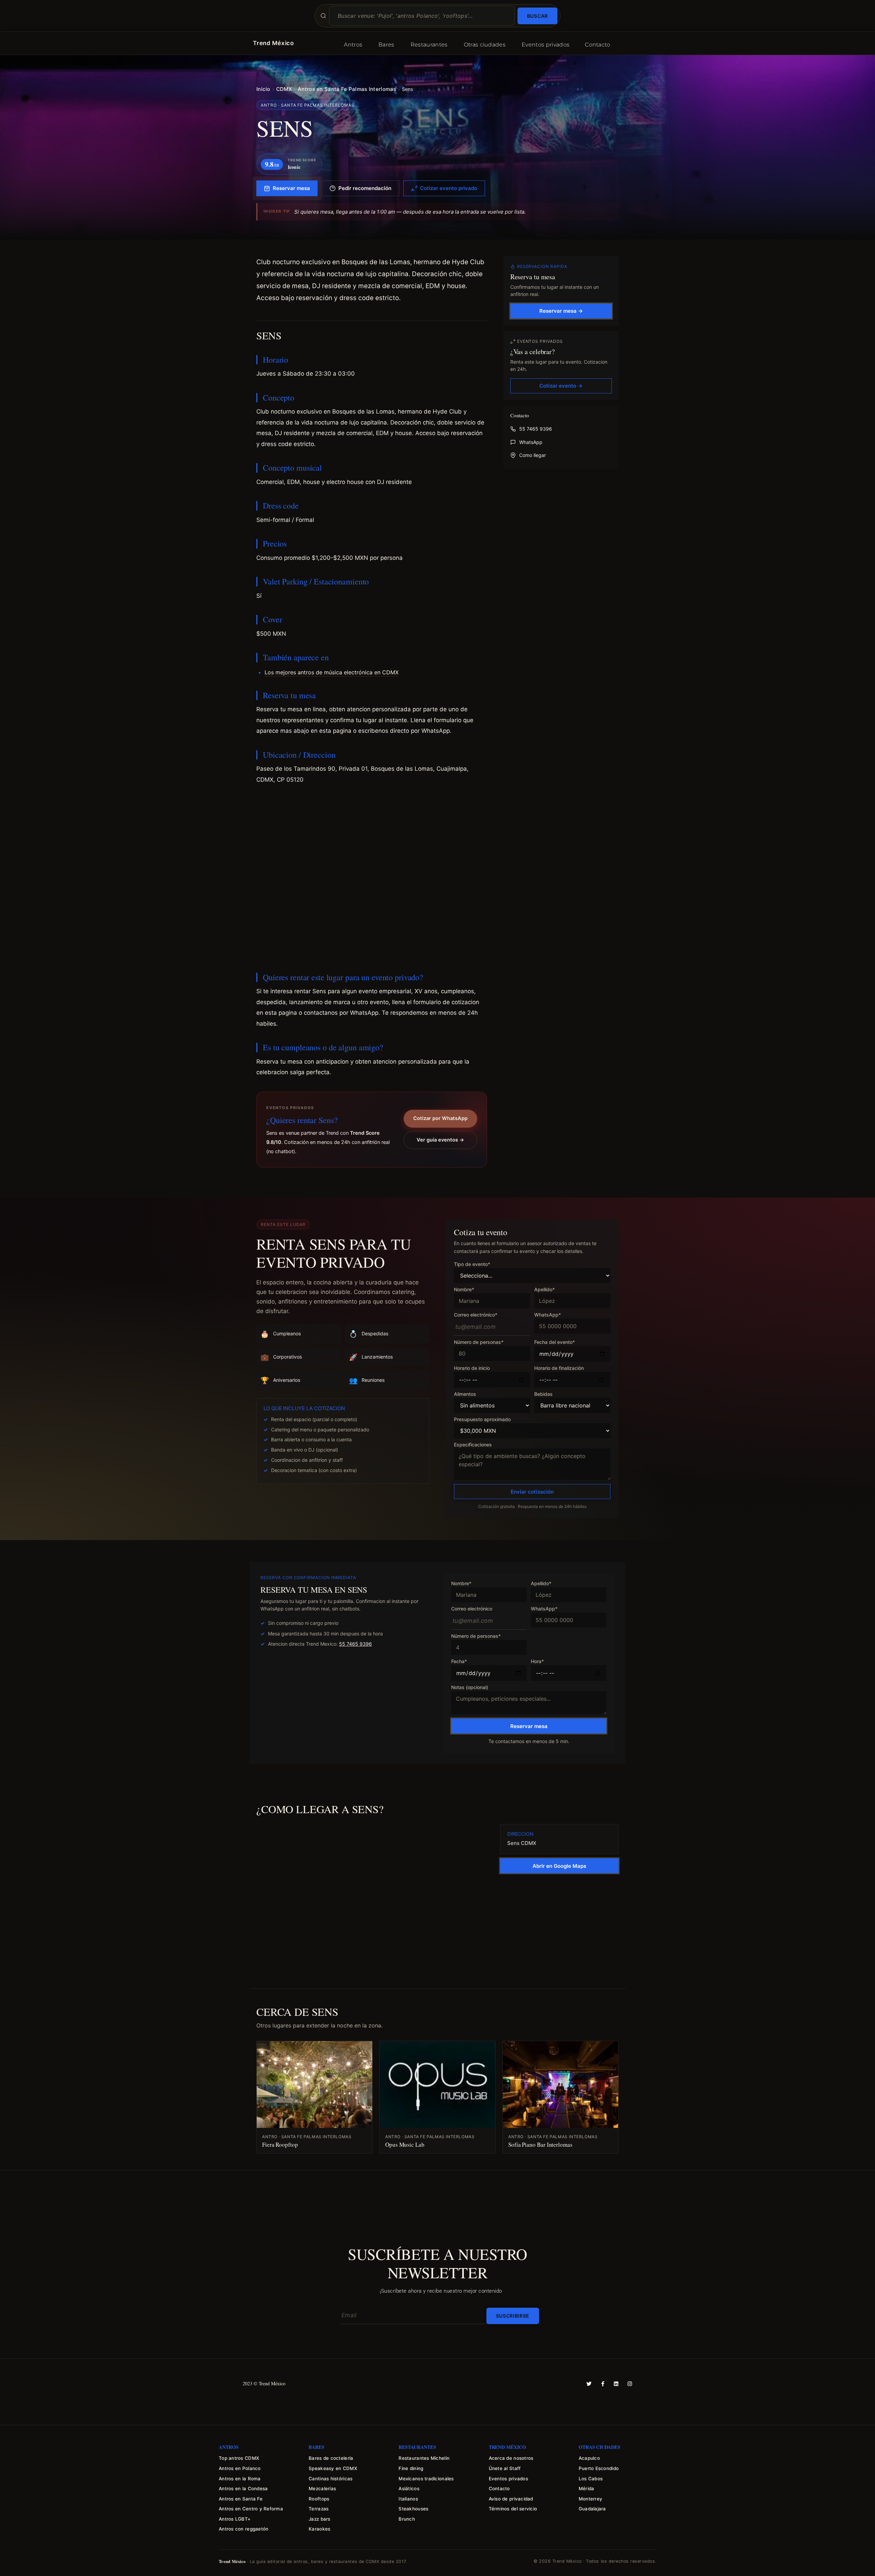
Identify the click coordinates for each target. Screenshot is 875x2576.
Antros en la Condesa (243, 2489)
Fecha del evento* (555, 1342)
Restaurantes (429, 45)
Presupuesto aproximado (482, 1420)
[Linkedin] (616, 2384)
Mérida (587, 2489)
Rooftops (319, 2499)
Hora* (537, 1662)
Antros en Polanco (240, 2468)
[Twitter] (589, 2384)
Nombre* (464, 1290)
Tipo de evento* (472, 1264)
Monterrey (590, 2499)
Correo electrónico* (476, 1315)
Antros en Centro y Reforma (251, 2509)
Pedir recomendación (365, 188)
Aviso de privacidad (511, 2499)
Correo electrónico (472, 1609)
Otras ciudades (485, 45)
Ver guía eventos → (440, 1140)
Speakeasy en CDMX (333, 2468)
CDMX (284, 89)
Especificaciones (473, 1445)
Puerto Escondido (599, 2468)
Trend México (273, 43)
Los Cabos (591, 2479)
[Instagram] (630, 2384)
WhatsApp (531, 442)
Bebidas (543, 1394)
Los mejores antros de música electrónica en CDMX (332, 672)
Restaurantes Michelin (424, 2458)
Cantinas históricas (331, 2479)
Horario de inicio (472, 1368)
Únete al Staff (505, 2468)
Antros (353, 45)
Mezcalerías (322, 2489)
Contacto (598, 45)
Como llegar (533, 455)
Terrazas (319, 2509)
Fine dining (411, 2468)
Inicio (263, 89)
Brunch (407, 2519)
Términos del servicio (513, 2509)
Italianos (408, 2499)
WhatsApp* (548, 1315)
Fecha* (459, 1662)
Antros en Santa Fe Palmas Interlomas (347, 89)
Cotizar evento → (561, 386)
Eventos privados (546, 45)
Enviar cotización (532, 1492)
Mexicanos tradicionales (426, 2479)
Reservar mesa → (561, 311)
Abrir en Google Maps (559, 1866)
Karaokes (319, 2529)
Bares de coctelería (331, 2458)
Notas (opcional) (470, 1688)
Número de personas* (479, 1342)
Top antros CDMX (239, 2458)
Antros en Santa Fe (241, 2499)
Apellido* (544, 1290)
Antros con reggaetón (244, 2529)
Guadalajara (592, 2509)
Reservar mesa (291, 188)
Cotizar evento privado (449, 188)
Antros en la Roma (240, 2479)
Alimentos (465, 1394)
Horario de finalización (559, 1368)
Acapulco (589, 2458)
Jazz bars (319, 2519)
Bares (386, 45)
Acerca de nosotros (511, 2458)
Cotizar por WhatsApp (440, 1118)
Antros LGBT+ (235, 2519)
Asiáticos (409, 2489)
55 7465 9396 (536, 429)
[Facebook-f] (603, 2384)
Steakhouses (413, 2509)
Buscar (537, 16)
